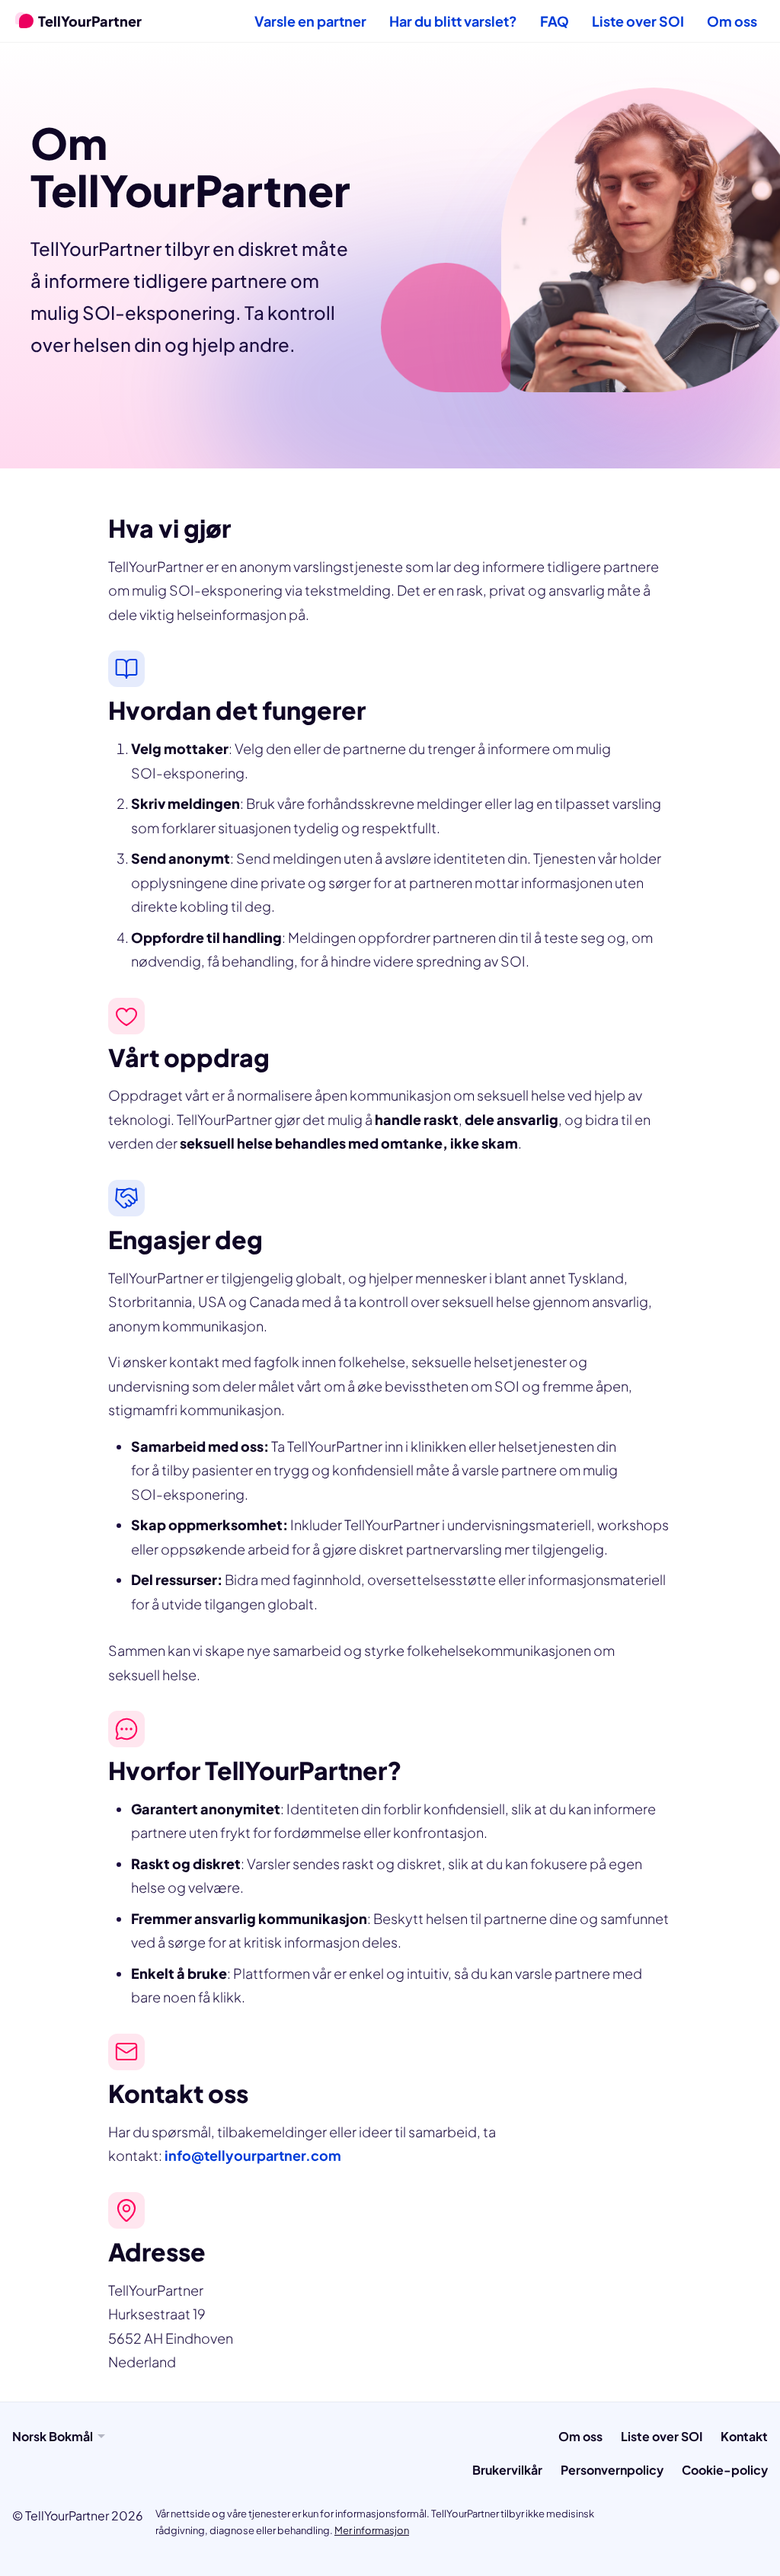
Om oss (732, 21)
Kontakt (744, 2436)
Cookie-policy (725, 2470)
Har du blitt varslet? (453, 21)
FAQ (555, 21)
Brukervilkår (507, 2470)
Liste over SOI (638, 21)
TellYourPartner (90, 21)
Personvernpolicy (612, 2470)
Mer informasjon (372, 2530)
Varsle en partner (310, 21)
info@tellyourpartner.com (253, 2155)
